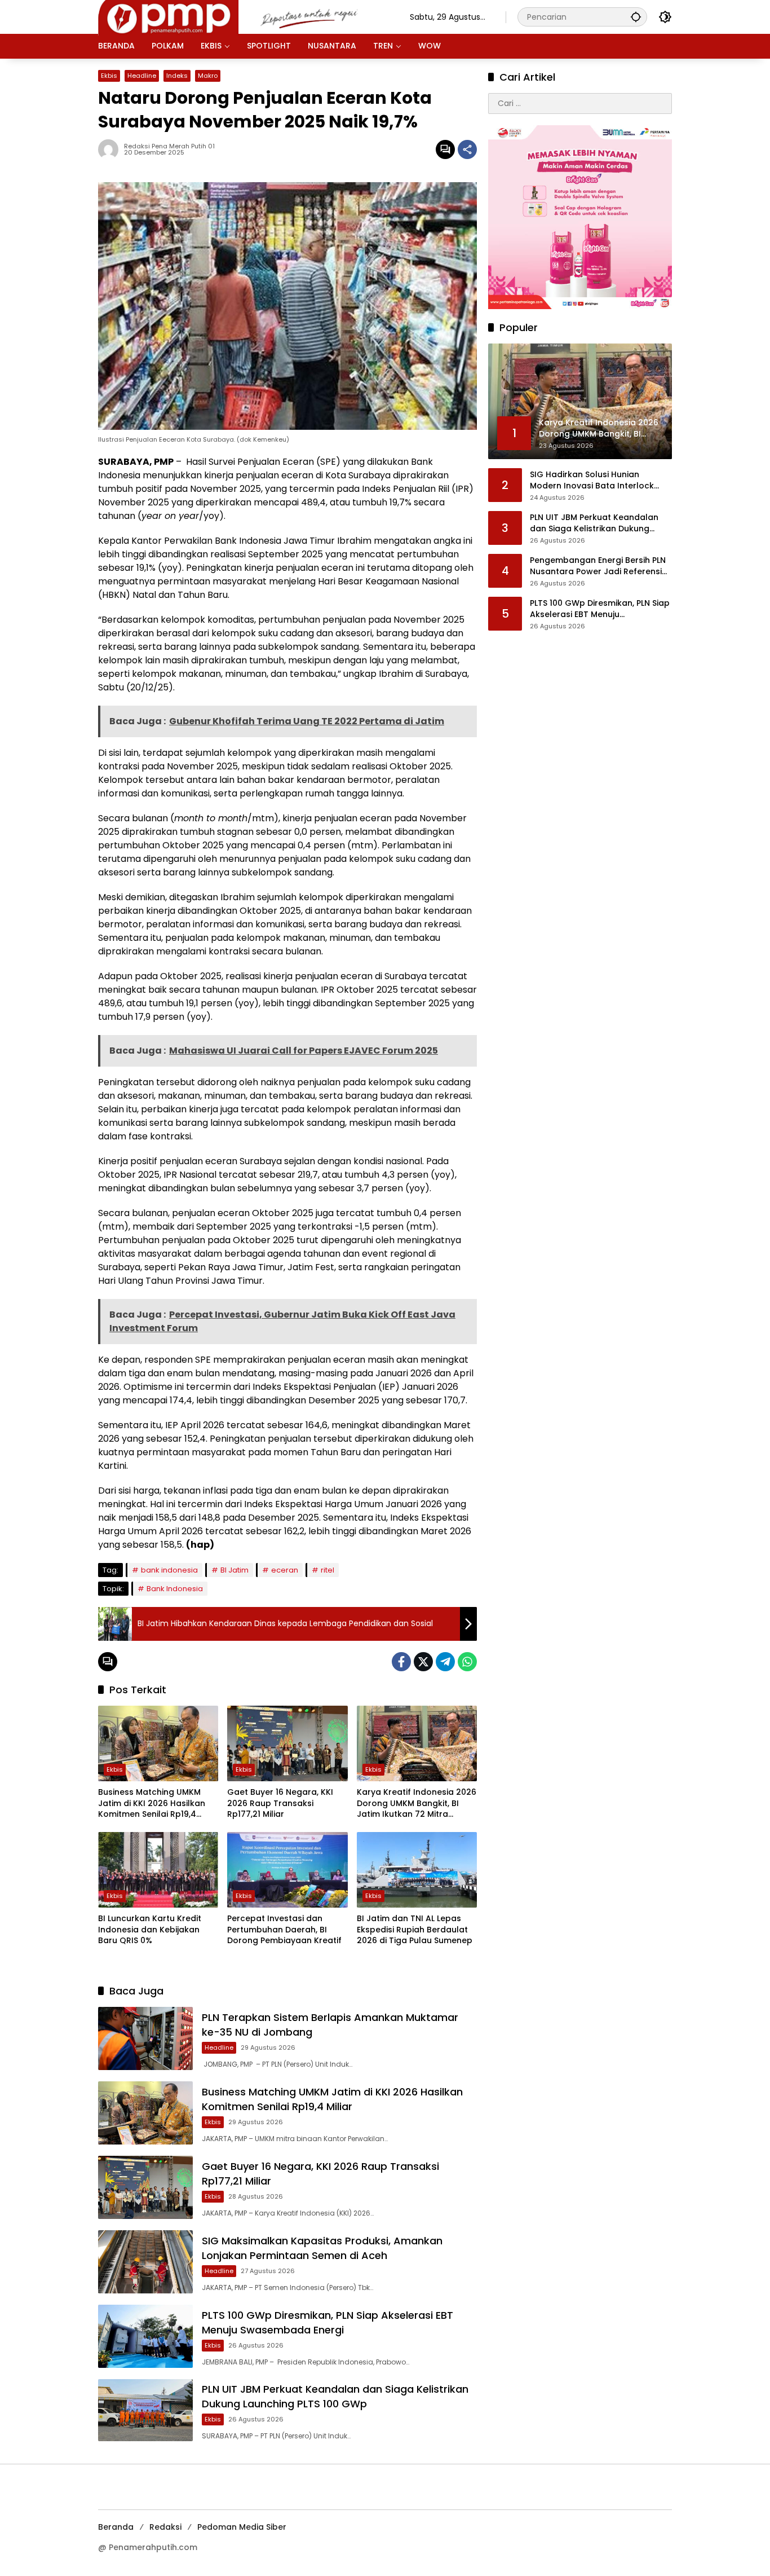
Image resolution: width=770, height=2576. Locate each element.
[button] (636, 17)
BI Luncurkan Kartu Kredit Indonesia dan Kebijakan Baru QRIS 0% (150, 1930)
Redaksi (165, 2527)
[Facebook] (401, 1662)
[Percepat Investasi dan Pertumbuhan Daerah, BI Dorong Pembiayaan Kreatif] (287, 1870)
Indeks (177, 76)
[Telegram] (445, 1662)
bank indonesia (169, 1570)
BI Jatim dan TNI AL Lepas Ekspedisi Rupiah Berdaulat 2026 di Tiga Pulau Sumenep (415, 1930)
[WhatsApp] (467, 1662)
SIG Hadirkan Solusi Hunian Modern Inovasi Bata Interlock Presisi (592, 481)
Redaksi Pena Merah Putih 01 (169, 146)
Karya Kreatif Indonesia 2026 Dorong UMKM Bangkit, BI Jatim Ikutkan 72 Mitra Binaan (417, 1804)
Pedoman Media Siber (242, 2527)
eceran (285, 1570)
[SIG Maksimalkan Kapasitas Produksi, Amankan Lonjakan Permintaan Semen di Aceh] (145, 2262)
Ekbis (109, 76)
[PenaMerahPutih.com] (243, 16)
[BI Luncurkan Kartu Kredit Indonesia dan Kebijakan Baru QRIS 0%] (158, 1870)
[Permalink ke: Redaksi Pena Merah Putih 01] (111, 149)
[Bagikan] (467, 149)
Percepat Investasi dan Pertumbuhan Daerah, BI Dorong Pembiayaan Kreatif (284, 1930)
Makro (208, 76)
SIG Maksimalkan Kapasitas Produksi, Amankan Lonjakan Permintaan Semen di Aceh (322, 2248)
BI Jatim (234, 1570)
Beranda (116, 2527)
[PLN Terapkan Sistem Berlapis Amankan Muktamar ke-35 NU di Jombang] (145, 2038)
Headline (142, 76)
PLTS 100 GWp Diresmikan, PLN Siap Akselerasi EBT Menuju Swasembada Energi (328, 2322)
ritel (328, 1570)
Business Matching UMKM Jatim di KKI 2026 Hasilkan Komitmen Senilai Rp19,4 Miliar (152, 1804)
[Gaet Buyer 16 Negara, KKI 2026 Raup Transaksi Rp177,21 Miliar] (287, 1743)
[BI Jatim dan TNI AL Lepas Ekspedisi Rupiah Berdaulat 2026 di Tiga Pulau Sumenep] (417, 1870)
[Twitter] (423, 1662)
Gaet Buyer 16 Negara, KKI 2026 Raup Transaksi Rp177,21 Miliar (280, 1803)
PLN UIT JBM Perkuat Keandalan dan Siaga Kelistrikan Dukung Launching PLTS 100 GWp (335, 2396)
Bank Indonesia (175, 1589)
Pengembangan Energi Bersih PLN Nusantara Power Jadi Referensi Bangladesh (598, 567)
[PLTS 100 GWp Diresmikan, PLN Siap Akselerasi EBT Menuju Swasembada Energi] (145, 2336)
